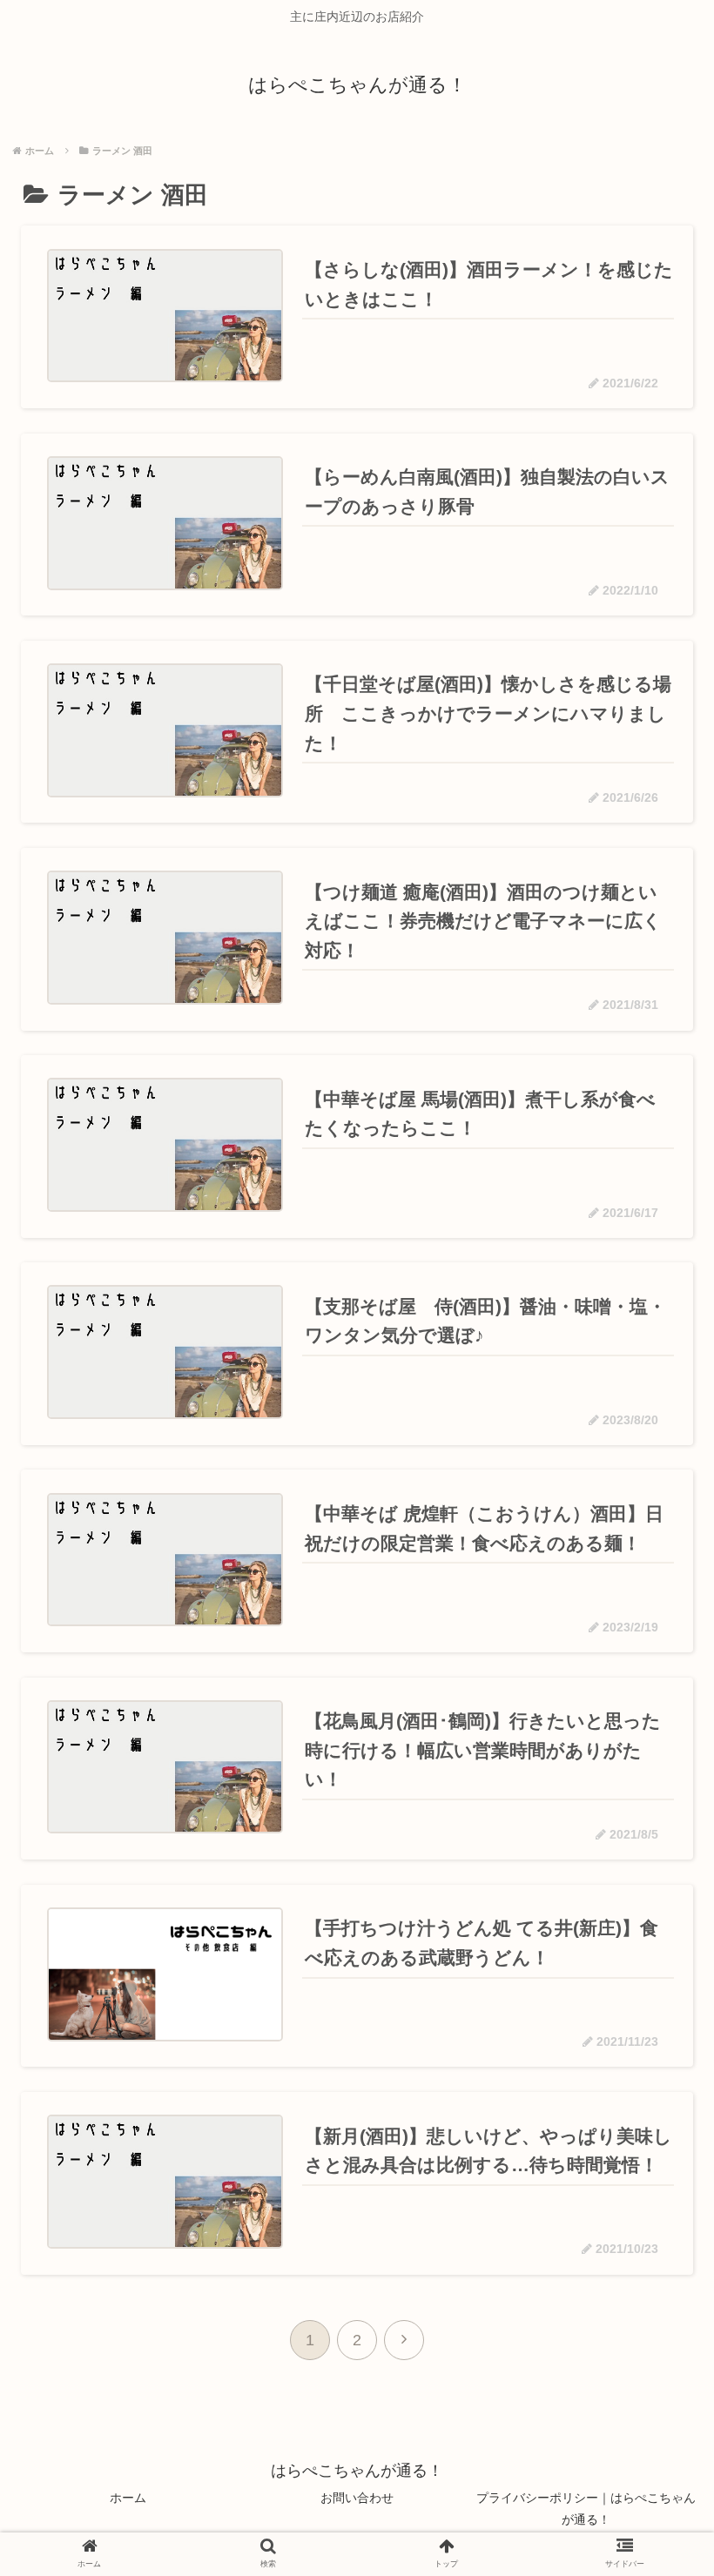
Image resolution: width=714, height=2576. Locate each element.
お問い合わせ (357, 2498)
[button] (651, 1836)
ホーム (128, 2498)
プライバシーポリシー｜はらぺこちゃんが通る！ (586, 2509)
